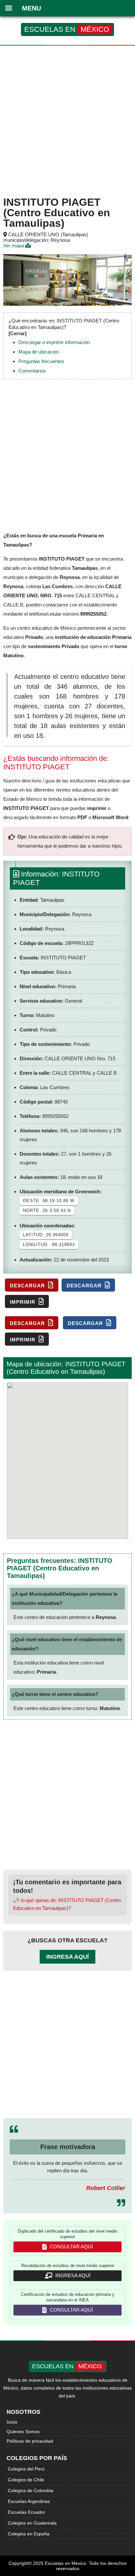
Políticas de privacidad (30, 2441)
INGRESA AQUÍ (72, 2275)
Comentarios (32, 371)
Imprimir (23, 1302)
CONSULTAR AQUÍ (71, 2247)
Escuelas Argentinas (29, 2501)
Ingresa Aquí (67, 1957)
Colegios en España (29, 2534)
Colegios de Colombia (31, 2490)
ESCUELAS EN (67, 29)
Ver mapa (14, 246)
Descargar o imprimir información (54, 342)
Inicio (12, 2422)
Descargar (28, 1286)
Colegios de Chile (26, 2480)
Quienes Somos (23, 2432)
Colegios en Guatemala (32, 2523)
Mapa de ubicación (39, 352)
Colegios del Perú (26, 2469)
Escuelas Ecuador (27, 2512)
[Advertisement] (67, 120)
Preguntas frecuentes (41, 361)
